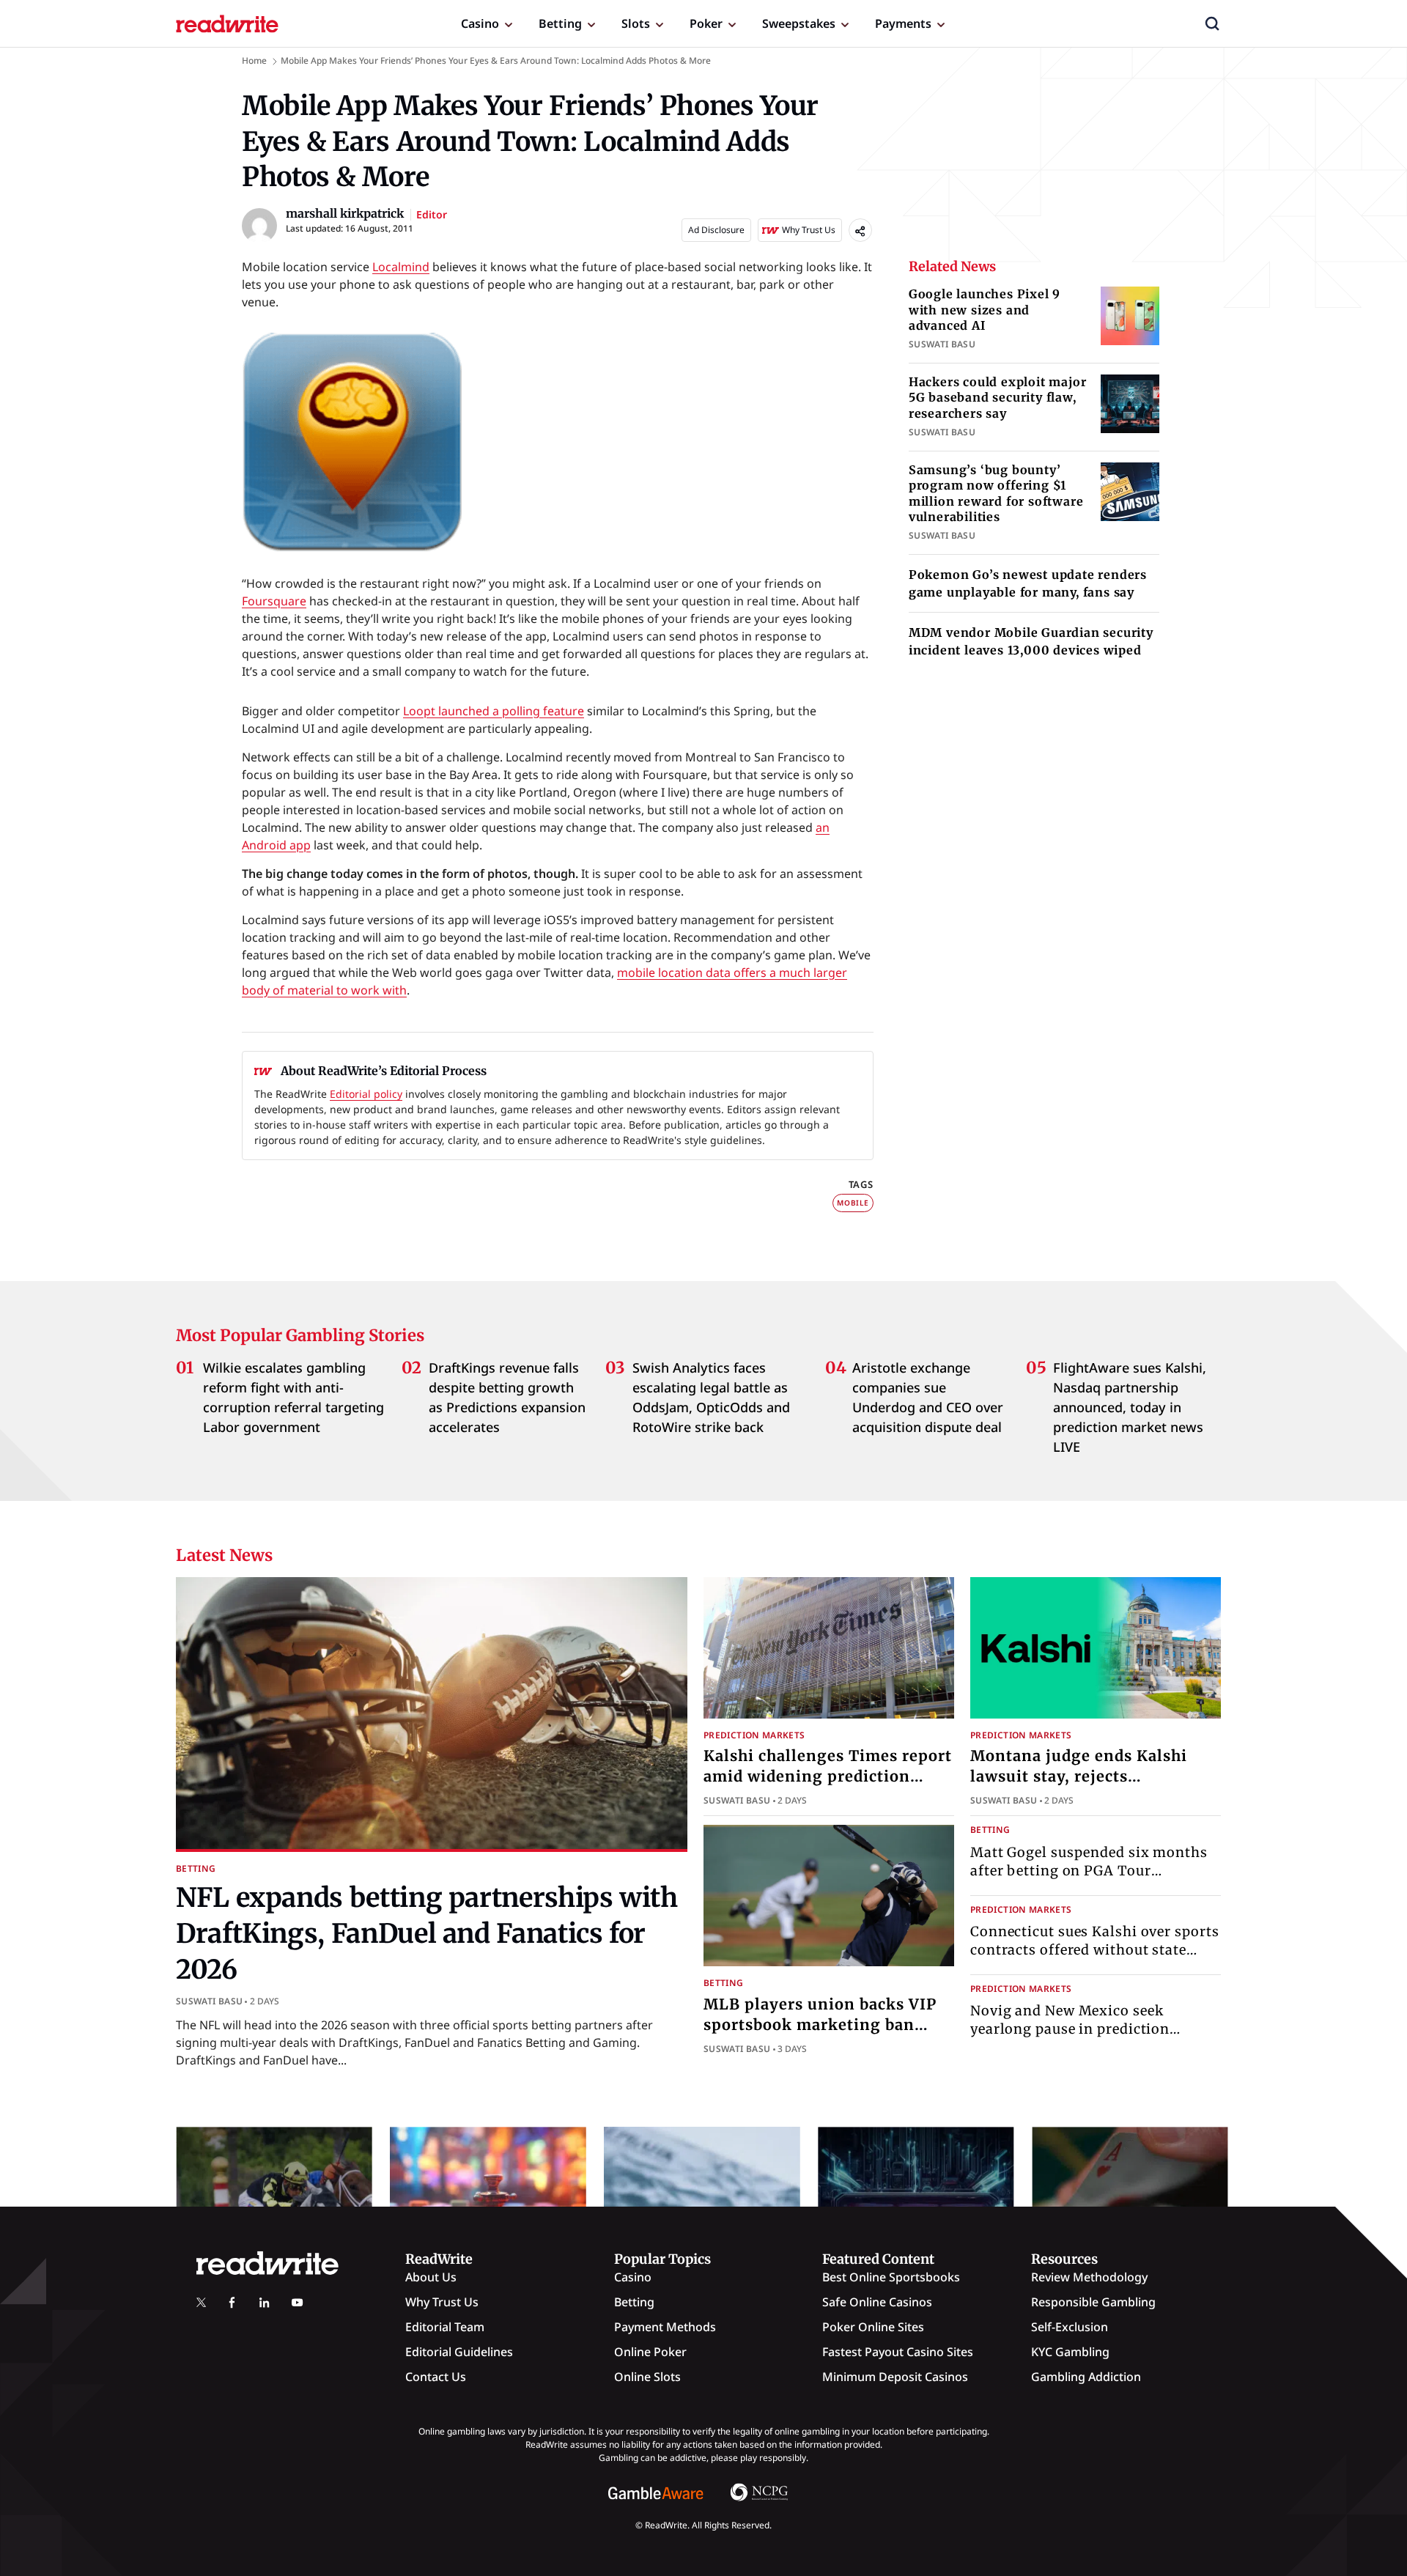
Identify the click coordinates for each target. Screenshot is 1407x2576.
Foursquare (274, 601)
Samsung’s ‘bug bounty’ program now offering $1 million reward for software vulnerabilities (996, 494)
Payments (903, 23)
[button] (1212, 23)
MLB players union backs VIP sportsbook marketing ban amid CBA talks (820, 2025)
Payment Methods (665, 2327)
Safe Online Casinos (877, 2302)
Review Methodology (1089, 2277)
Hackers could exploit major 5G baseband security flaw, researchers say (998, 398)
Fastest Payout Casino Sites (898, 2352)
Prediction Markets (754, 1735)
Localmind (401, 267)
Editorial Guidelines (459, 2352)
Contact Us (436, 2377)
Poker (706, 23)
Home (254, 60)
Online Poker (650, 2352)
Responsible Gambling (1093, 2302)
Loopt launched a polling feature (494, 711)
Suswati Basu (209, 2001)
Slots (636, 23)
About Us (431, 2277)
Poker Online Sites (873, 2327)
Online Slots (647, 2377)
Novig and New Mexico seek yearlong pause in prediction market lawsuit (1070, 2029)
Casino (480, 23)
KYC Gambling (1070, 2352)
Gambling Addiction (1086, 2377)
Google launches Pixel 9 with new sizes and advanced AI (985, 310)
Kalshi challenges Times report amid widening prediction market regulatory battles (828, 1776)
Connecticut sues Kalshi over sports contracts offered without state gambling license (1095, 1950)
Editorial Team (445, 2327)
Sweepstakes (799, 23)
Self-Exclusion (1070, 2327)
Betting (560, 23)
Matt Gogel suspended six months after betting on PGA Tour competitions (1089, 1871)
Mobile (853, 1203)
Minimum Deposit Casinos (895, 2377)
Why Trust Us (442, 2302)
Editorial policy (366, 1094)
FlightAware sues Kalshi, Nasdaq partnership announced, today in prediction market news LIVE (1130, 1407)
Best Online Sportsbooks (891, 2277)
